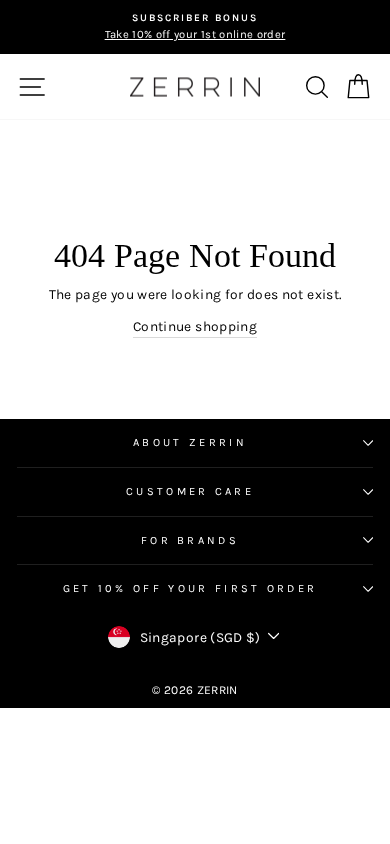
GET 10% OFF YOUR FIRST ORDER (190, 588)
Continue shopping (195, 326)
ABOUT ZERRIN (190, 442)
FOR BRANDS (190, 540)
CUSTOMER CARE (190, 491)
